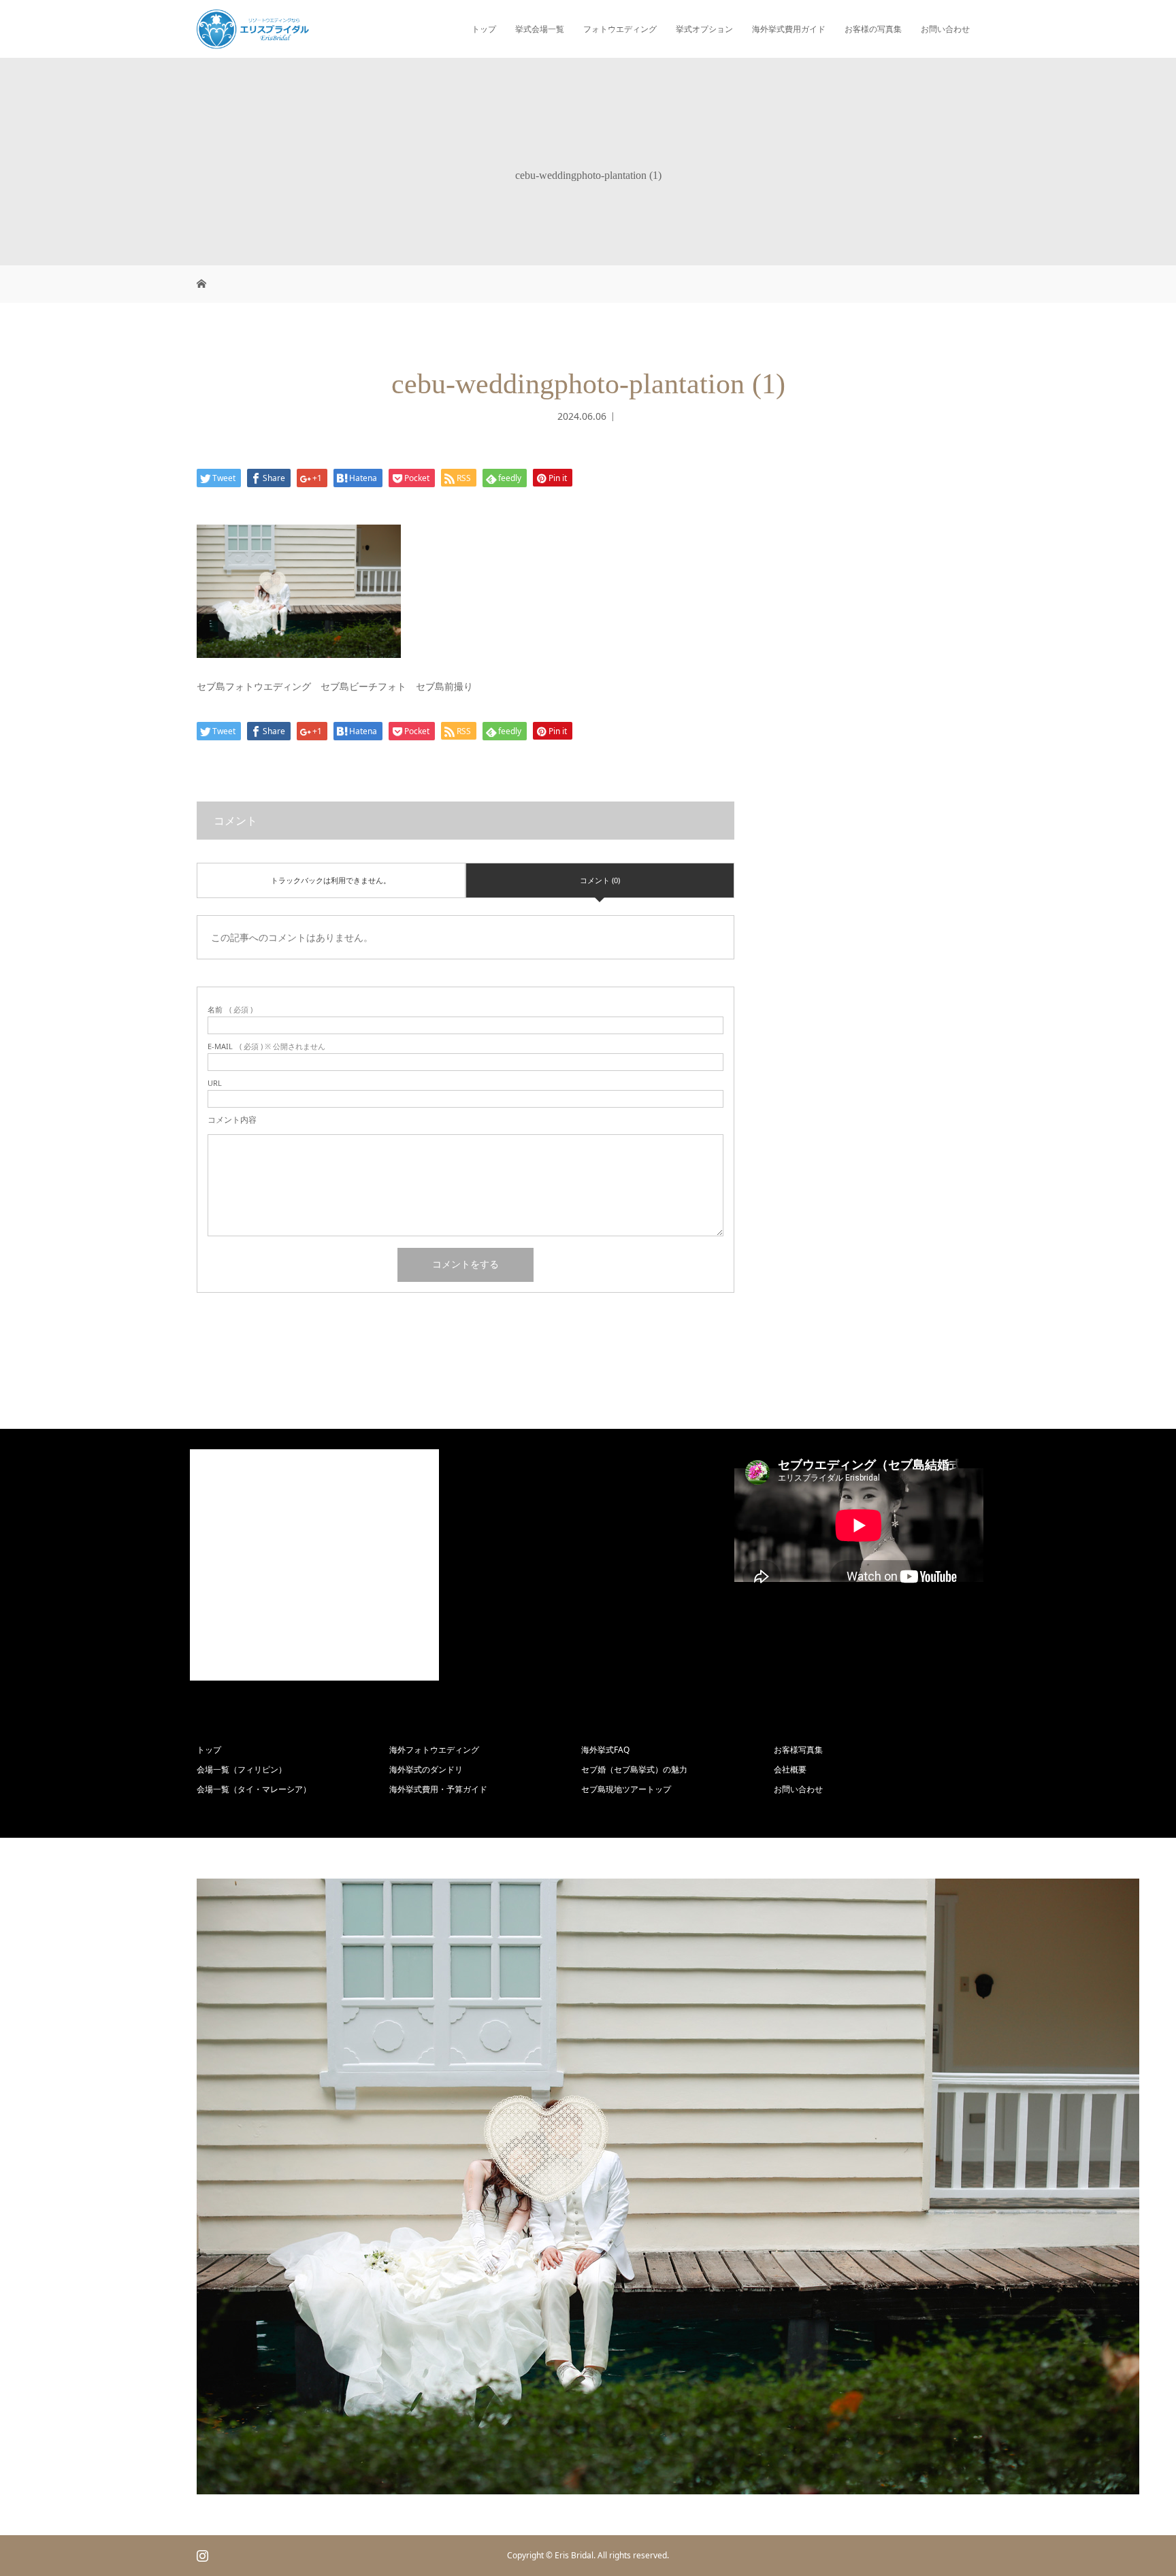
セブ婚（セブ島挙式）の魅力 (634, 1769)
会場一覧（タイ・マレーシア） (254, 1789)
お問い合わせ (945, 29)
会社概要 (790, 1769)
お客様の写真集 (873, 29)
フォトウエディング (620, 29)
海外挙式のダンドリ (426, 1769)
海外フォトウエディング (434, 1750)
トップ (484, 29)
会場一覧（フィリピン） (242, 1769)
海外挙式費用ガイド (789, 29)
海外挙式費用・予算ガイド (438, 1789)
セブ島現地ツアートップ (626, 1789)
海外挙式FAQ (605, 1750)
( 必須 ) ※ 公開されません (266, 1046)
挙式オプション (704, 29)
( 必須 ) (230, 1009)
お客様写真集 (798, 1750)
